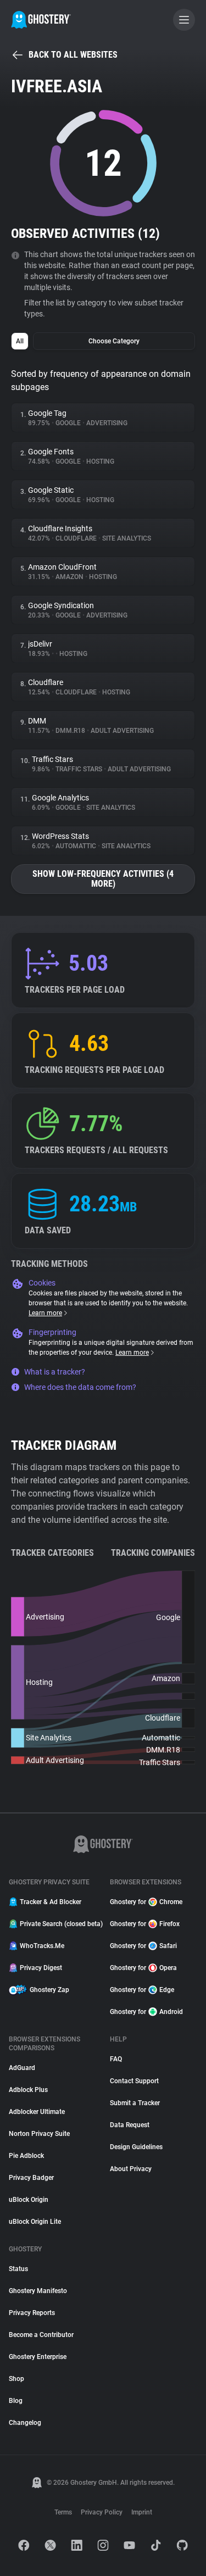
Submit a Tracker (135, 2103)
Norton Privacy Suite (39, 2134)
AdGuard (22, 2068)
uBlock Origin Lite (35, 2222)
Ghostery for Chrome (146, 1902)
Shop (16, 2379)
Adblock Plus (28, 2090)
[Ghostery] (41, 20)
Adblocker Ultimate (37, 2112)
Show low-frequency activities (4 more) (103, 879)
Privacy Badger (31, 2178)
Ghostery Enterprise (38, 2357)
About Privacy (131, 2169)
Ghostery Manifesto (38, 2291)
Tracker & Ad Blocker (51, 1902)
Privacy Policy (102, 2512)
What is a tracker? (55, 1372)
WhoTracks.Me (42, 1946)
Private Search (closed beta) (58, 1924)
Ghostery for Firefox (145, 1924)
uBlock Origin (29, 2200)
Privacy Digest (41, 1968)
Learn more (45, 1313)
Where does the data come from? (80, 1387)
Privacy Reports (32, 2313)
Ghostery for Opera (143, 1968)
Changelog (25, 2423)
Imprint (142, 2512)
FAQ (116, 2059)
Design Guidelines (136, 2147)
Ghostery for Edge (142, 1990)
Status (18, 2269)
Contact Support (134, 2081)
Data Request (130, 2125)
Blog (16, 2401)
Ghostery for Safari (143, 1946)
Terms (63, 2512)
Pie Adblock (26, 2156)
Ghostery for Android (146, 2012)
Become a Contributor (41, 2335)
